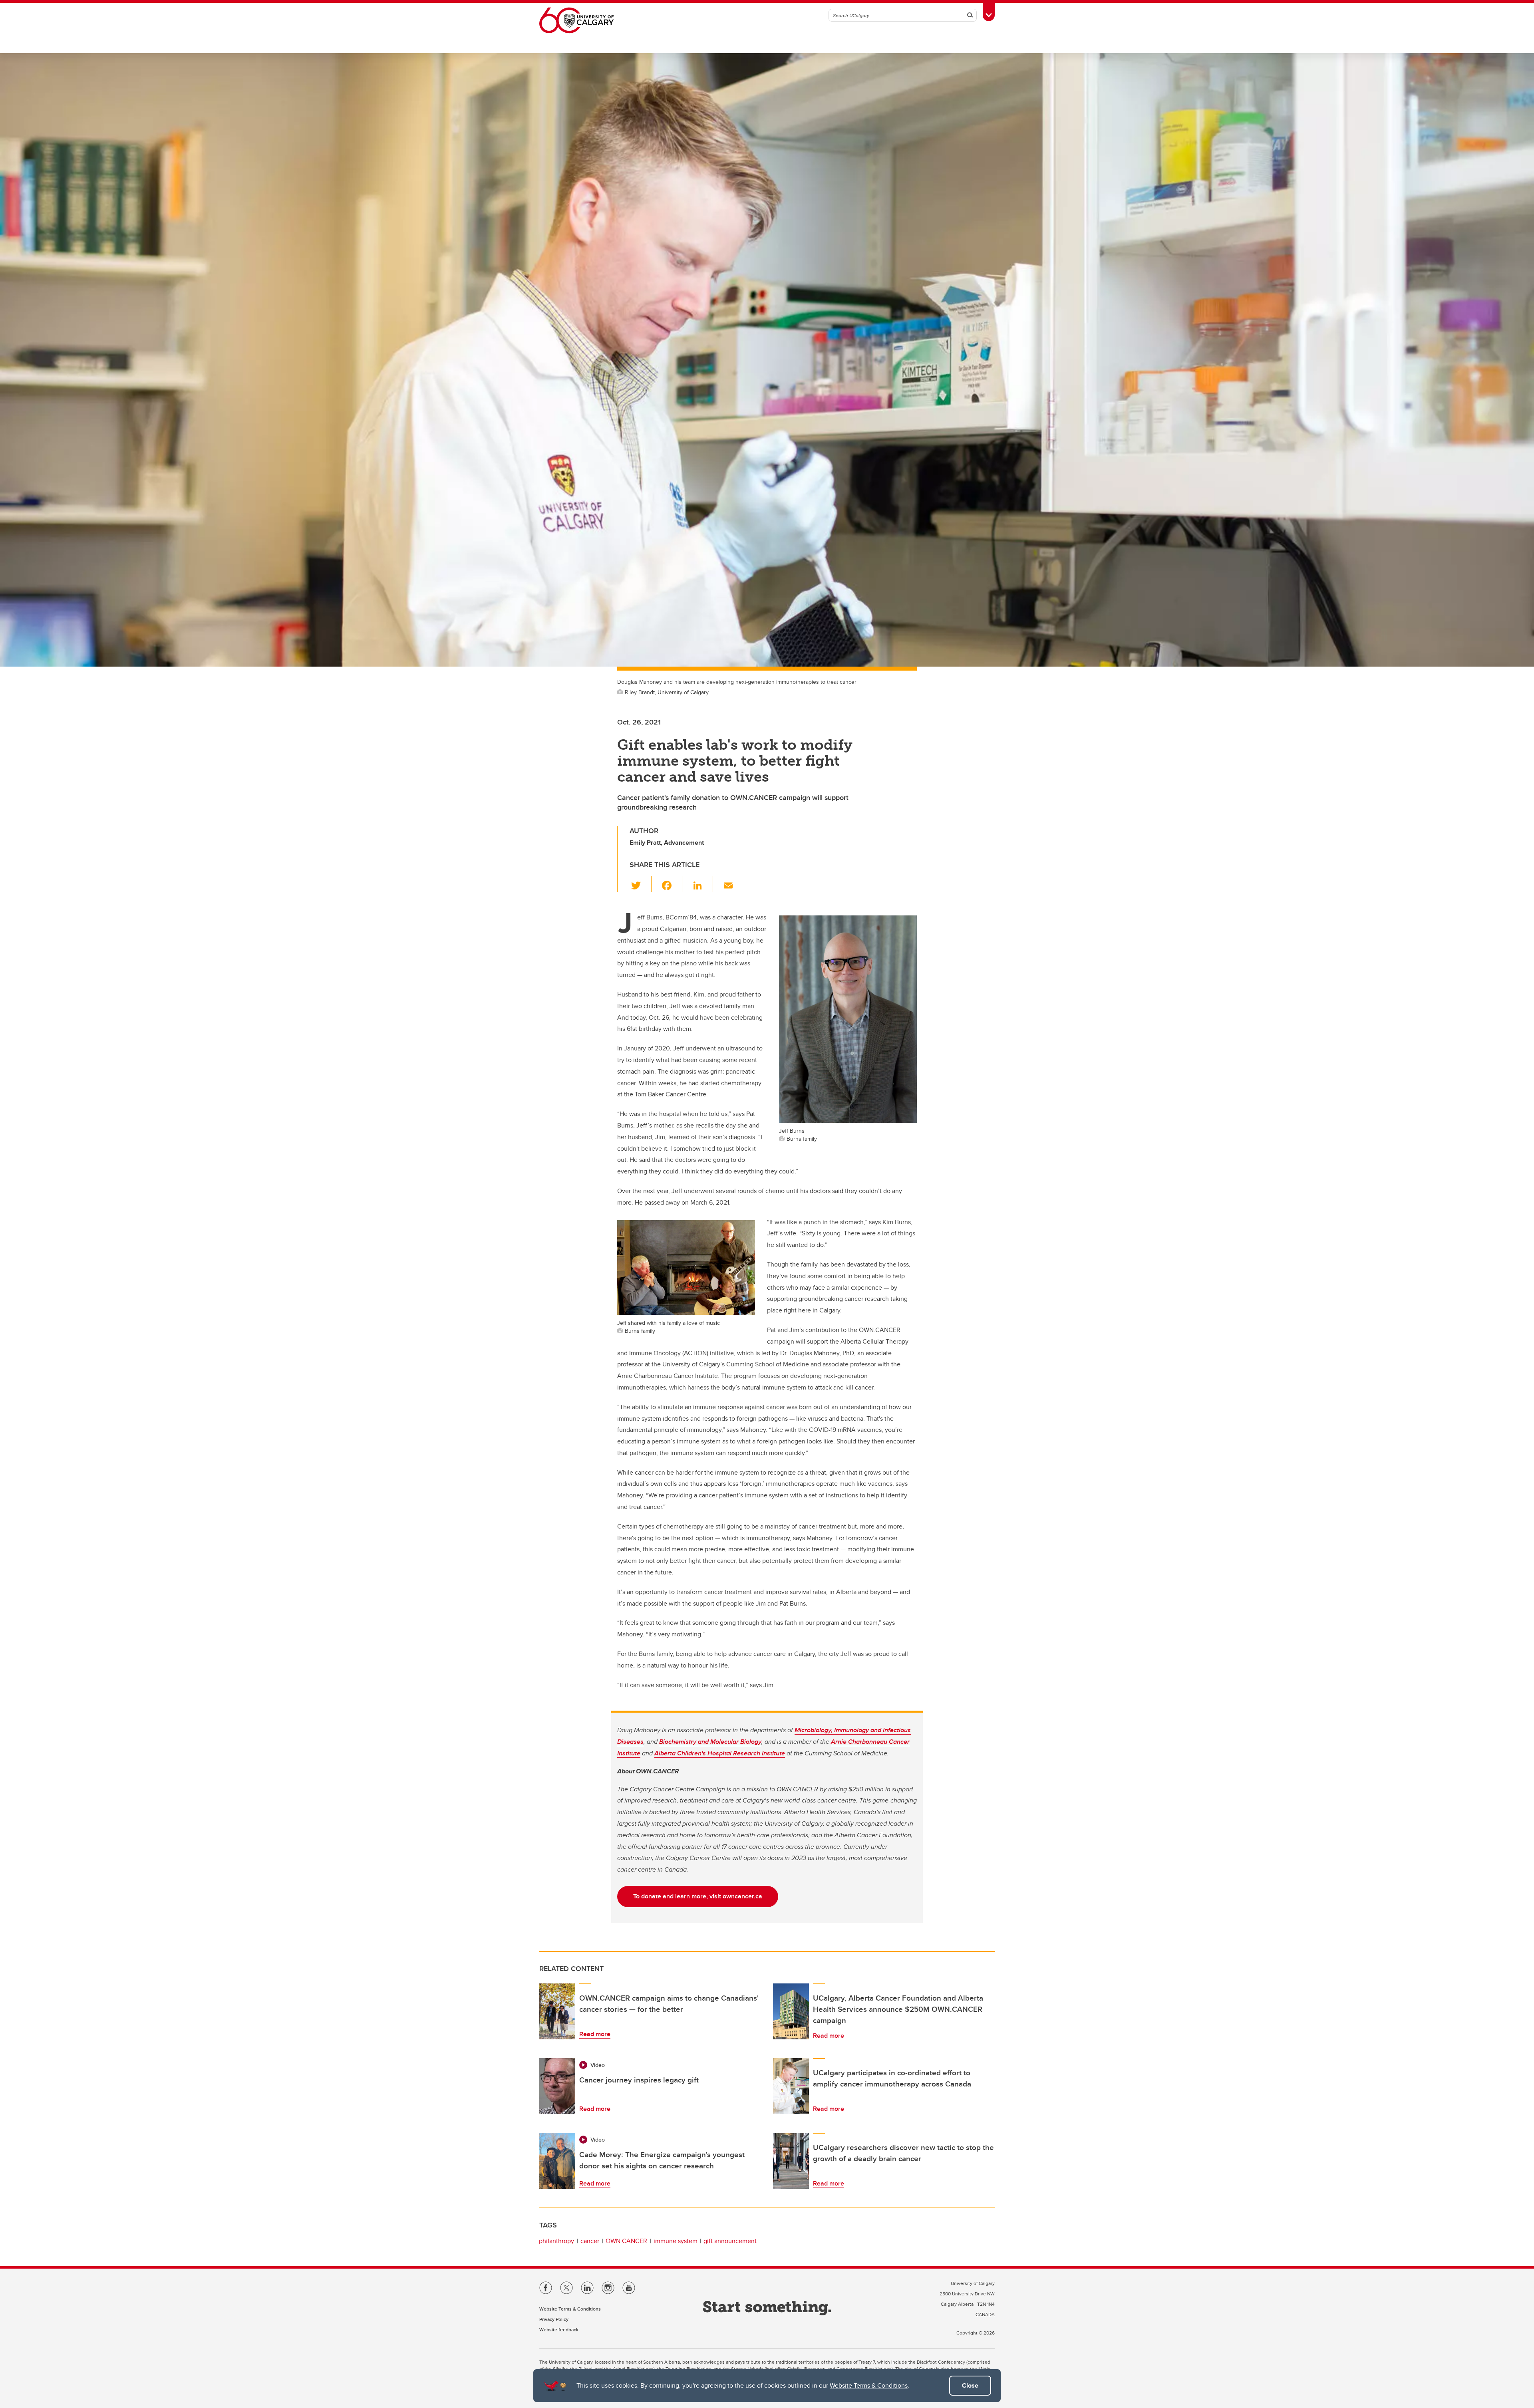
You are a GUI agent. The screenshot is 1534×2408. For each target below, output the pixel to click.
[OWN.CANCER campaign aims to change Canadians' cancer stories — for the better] (557, 2011)
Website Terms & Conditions (869, 2385)
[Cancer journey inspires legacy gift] (557, 2086)
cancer (590, 2241)
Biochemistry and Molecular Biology (710, 1742)
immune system (676, 2241)
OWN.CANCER (626, 2241)
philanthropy (556, 2241)
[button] (641, 884)
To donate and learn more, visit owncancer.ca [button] (698, 1896)
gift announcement (730, 2241)
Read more (595, 2034)
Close (970, 2385)
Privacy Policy (554, 2319)
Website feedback (559, 2330)
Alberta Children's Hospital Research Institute (720, 1753)
